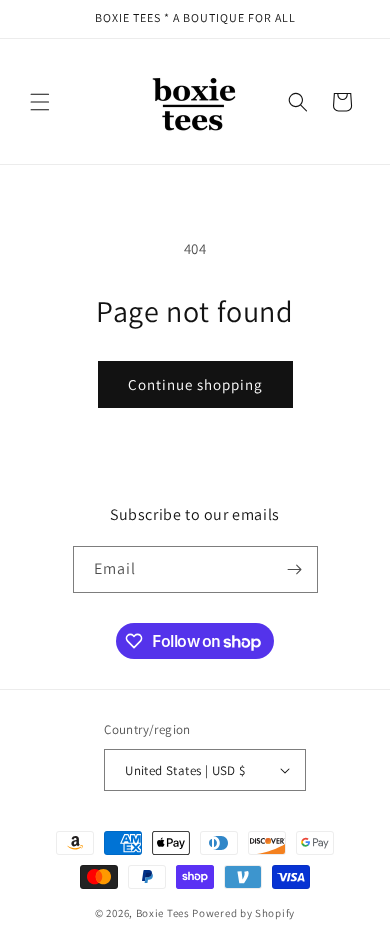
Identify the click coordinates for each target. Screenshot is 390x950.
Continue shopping (195, 384)
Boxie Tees (163, 913)
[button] (40, 102)
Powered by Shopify (243, 913)
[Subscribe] (295, 569)
